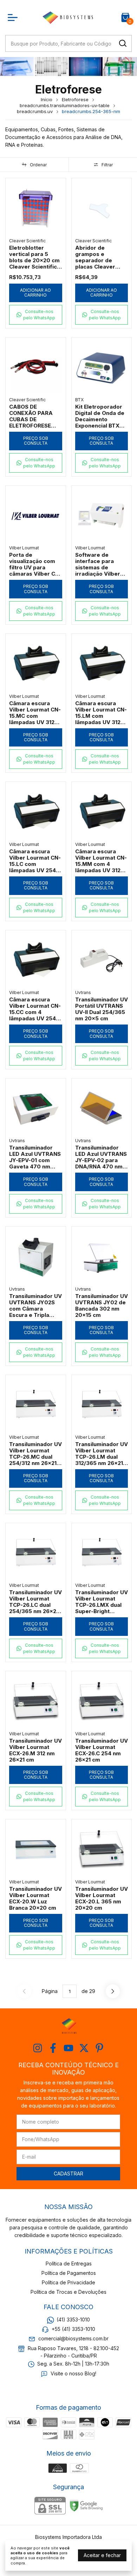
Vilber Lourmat (24, 548)
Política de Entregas (69, 2263)
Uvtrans (83, 992)
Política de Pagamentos (69, 2273)
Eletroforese (75, 99)
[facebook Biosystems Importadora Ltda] (53, 2048)
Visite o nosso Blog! (73, 2373)
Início (47, 99)
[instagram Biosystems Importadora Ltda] (38, 2048)
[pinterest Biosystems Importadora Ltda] (99, 2048)
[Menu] (14, 18)
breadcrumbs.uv (35, 111)
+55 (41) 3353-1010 (73, 2329)
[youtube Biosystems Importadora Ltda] (68, 2048)
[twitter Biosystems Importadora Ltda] (84, 2048)
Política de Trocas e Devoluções (68, 2292)
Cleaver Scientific (27, 241)
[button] (36, 315)
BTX (79, 400)
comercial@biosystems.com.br (73, 2339)
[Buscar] (122, 43)
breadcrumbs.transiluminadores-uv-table (65, 105)
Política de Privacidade (68, 2282)
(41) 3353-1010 (73, 2320)
